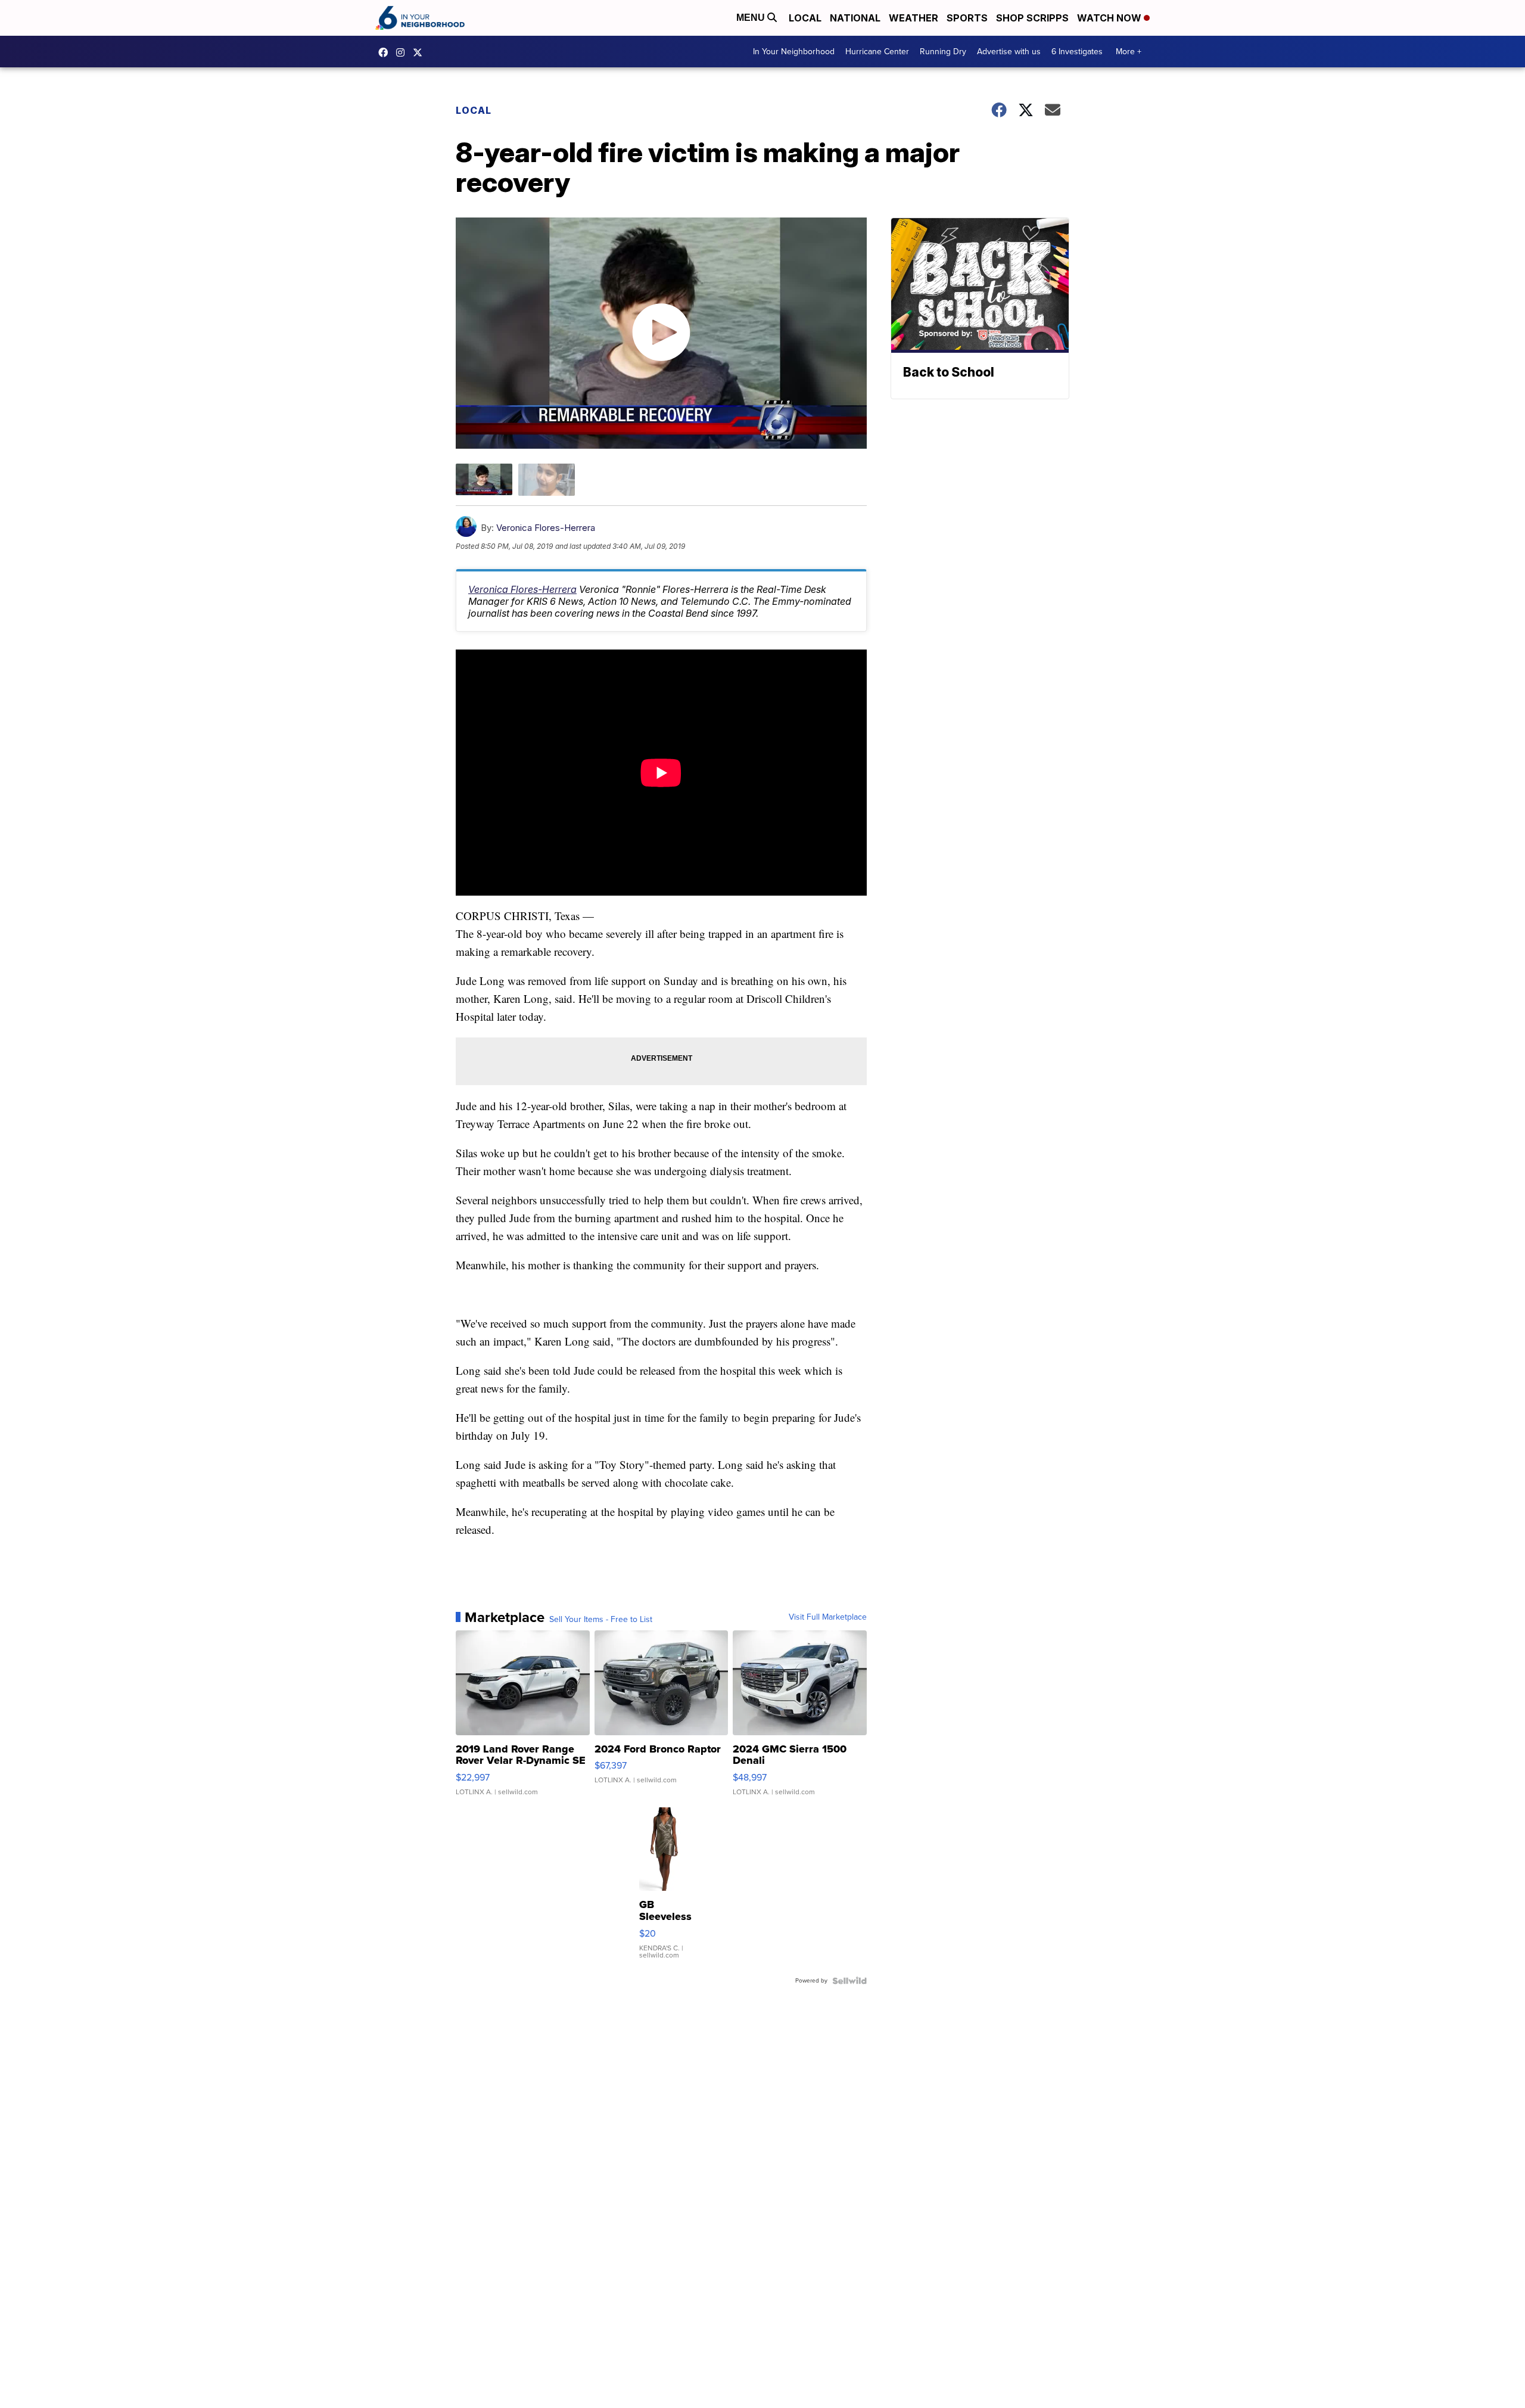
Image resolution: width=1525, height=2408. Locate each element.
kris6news (403, 52)
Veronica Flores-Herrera (546, 528)
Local (805, 18)
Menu (752, 18)
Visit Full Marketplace (828, 1617)
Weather (914, 18)
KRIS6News (386, 52)
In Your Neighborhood (794, 52)
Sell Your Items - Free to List (601, 1620)
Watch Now (1110, 18)
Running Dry (943, 52)
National (855, 18)
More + (1129, 52)
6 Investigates (1077, 52)
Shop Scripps (1032, 18)
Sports (967, 18)
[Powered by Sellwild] (849, 1981)
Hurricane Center (877, 52)
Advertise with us (1009, 52)
